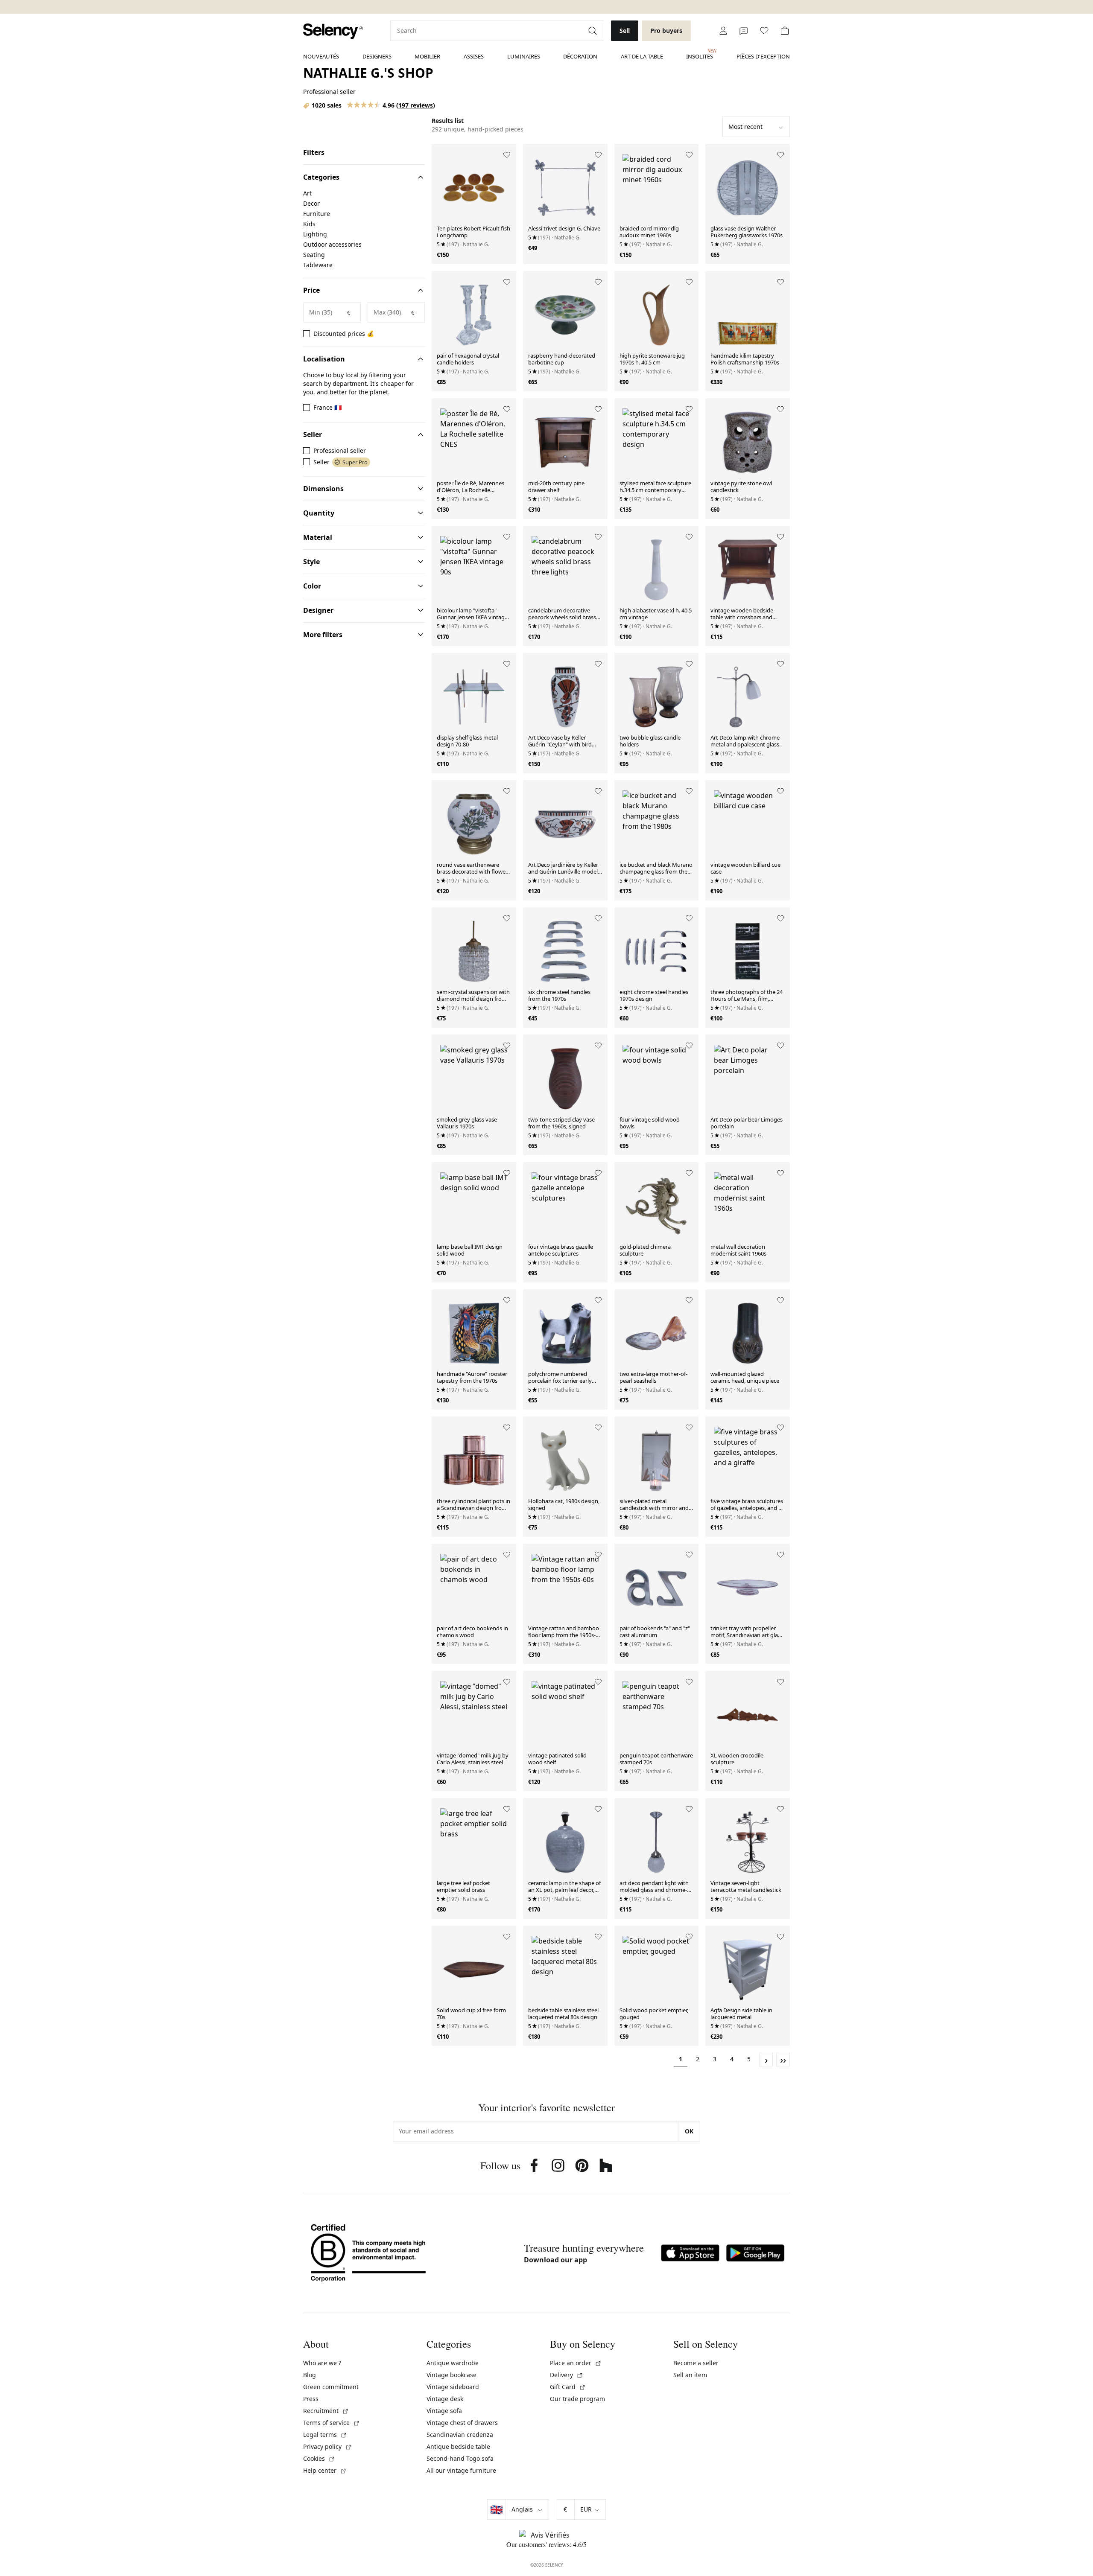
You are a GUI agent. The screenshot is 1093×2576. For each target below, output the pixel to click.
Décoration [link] (580, 56)
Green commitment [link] (331, 2387)
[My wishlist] (764, 31)
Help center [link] (325, 2470)
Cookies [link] (319, 2458)
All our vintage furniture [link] (461, 2470)
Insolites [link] (700, 54)
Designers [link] (377, 56)
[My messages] (744, 31)
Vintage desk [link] (445, 2399)
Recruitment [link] (326, 2411)
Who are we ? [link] (322, 2363)
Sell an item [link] (690, 2375)
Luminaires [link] (524, 56)
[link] (333, 31)
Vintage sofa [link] (444, 2411)
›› (783, 2060)
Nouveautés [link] (321, 56)
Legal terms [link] (325, 2435)
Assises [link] (474, 56)
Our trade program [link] (577, 2399)
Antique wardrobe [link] (453, 2363)
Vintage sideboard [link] (453, 2387)
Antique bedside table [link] (458, 2446)
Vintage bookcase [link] (452, 2375)
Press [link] (311, 2399)
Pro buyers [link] (666, 31)
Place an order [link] (576, 2363)
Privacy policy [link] (327, 2446)
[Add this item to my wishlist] (507, 155)
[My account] (723, 31)
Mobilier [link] (427, 56)
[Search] (593, 31)
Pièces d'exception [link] (763, 56)
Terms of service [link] (332, 2423)
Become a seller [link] (696, 2363)
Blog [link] (310, 2375)
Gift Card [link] (568, 2387)
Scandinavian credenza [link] (460, 2435)
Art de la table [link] (642, 56)
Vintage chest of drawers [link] (462, 2423)
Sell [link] (625, 31)
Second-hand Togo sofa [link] (460, 2458)
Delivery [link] (567, 2375)
